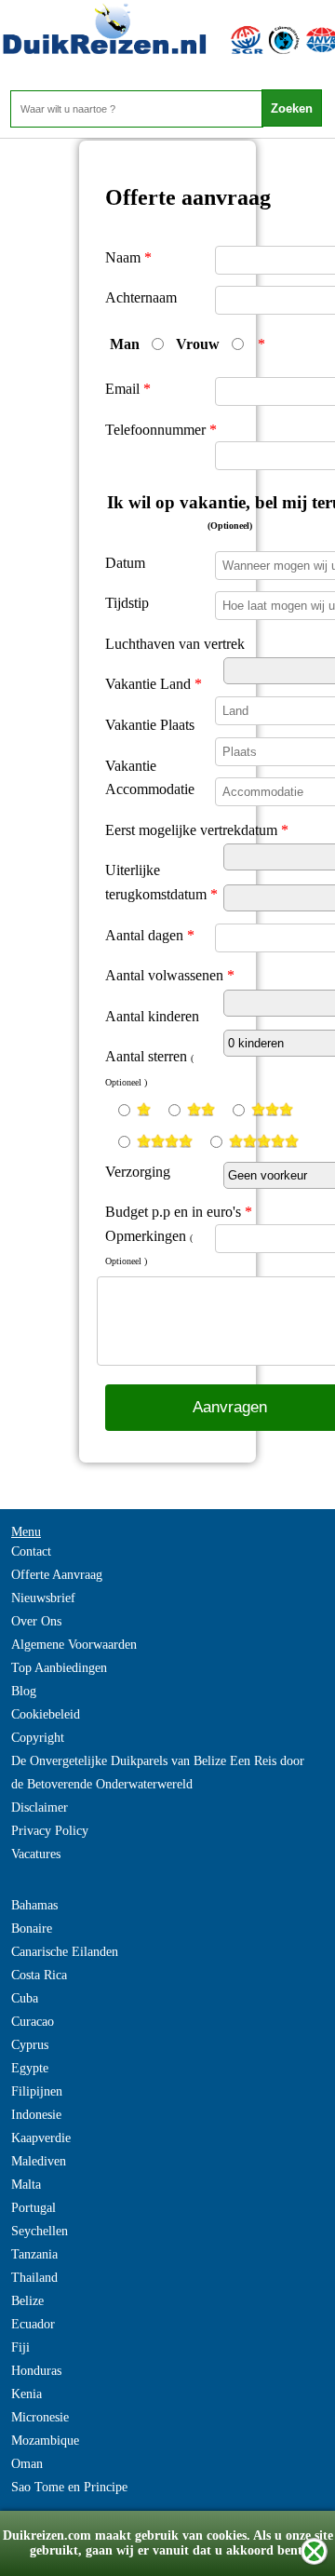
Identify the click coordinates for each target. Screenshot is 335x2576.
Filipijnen (37, 2091)
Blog (24, 1691)
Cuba (25, 1998)
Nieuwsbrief (43, 1598)
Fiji (20, 2347)
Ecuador (33, 2324)
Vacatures (36, 1854)
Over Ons (36, 1621)
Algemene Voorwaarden (74, 1645)
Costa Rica (39, 1975)
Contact (31, 1551)
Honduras (36, 2371)
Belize (27, 2301)
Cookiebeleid (46, 1714)
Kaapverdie (41, 2138)
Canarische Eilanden (65, 1952)
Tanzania (34, 2254)
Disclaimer (40, 1807)
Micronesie (40, 2417)
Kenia (27, 2394)
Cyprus (30, 2045)
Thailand (34, 2278)
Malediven (39, 2161)
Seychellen (40, 2231)
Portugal (33, 2208)
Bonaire (32, 1929)
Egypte (30, 2068)
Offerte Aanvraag (57, 1575)
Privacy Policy (50, 1831)
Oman (27, 2464)
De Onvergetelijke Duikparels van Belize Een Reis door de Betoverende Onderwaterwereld (158, 1773)
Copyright (38, 1738)
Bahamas (34, 1905)
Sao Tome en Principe (69, 2487)
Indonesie (36, 2115)
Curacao (33, 2022)
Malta (26, 2185)
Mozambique (45, 2441)
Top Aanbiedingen (59, 1668)
